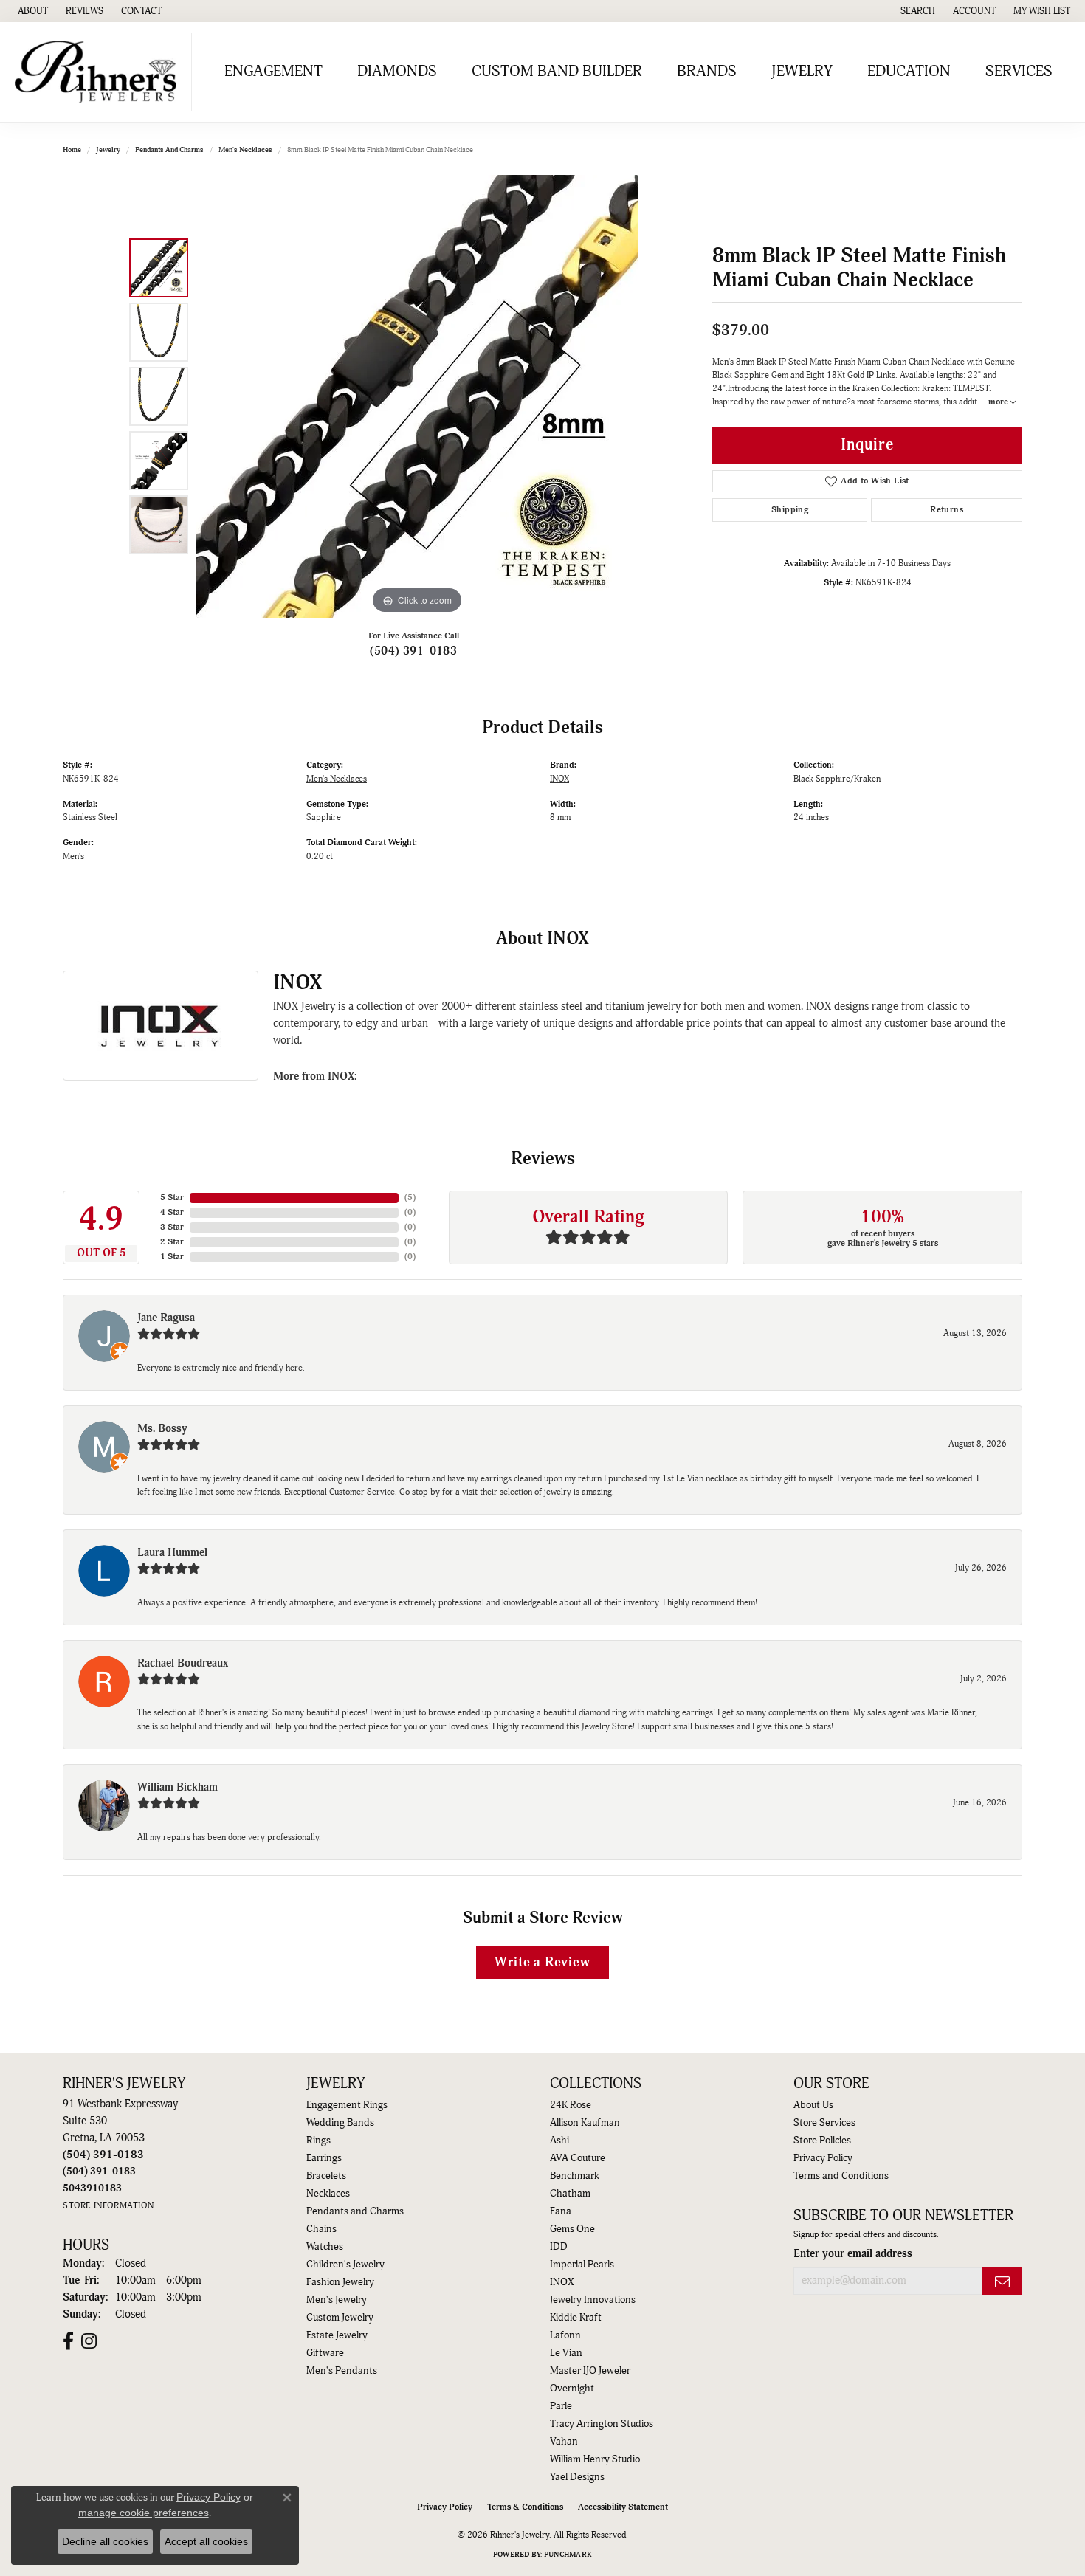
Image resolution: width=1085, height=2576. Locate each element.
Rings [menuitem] (318, 2141)
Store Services (824, 2123)
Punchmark (568, 2555)
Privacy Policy (823, 2158)
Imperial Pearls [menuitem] (582, 2265)
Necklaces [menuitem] (328, 2194)
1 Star (172, 1257)
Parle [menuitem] (561, 2406)
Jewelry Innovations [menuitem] (593, 2300)
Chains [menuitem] (321, 2229)
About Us (813, 2105)
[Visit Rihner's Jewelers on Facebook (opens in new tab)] (68, 2341)
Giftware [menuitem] (325, 2353)
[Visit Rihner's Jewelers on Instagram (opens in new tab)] (89, 2341)
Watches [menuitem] (325, 2247)
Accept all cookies (206, 2541)
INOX (559, 779)
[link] (31, 11)
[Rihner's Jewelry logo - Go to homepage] (100, 72)
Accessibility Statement (623, 2507)
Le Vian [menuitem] (566, 2353)
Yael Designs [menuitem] (577, 2477)
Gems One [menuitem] (572, 2229)
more (999, 402)
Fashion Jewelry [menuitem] (340, 2282)
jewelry (108, 150)
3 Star (172, 1227)
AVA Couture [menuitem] (578, 2158)
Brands (707, 72)
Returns (947, 510)
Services (1019, 72)
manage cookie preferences (144, 2513)
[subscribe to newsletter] (1002, 2281)
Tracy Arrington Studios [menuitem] (602, 2424)
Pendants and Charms (169, 150)
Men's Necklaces (245, 150)
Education (909, 72)
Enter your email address (853, 2254)
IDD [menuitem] (559, 2247)
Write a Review (542, 1962)
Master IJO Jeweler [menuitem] (590, 2371)
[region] (417, 396)
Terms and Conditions (841, 2176)
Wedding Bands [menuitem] (340, 2123)
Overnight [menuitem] (572, 2389)
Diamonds (397, 72)
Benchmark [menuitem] (575, 2176)
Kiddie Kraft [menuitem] (576, 2318)
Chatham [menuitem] (570, 2194)
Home (72, 150)
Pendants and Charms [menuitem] (355, 2211)
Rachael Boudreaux (183, 1663)
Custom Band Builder (557, 72)
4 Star (172, 1212)
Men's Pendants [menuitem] (342, 2371)
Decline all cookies (105, 2541)
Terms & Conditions (525, 2507)
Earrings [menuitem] (324, 2158)
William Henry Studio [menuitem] (595, 2459)
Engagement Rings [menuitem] (347, 2105)
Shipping (790, 510)
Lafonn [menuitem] (565, 2335)
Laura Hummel (172, 1553)
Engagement (273, 72)
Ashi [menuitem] (559, 2141)
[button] (916, 11)
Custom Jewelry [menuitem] (340, 2318)
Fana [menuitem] (561, 2211)
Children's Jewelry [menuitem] (345, 2265)
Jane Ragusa (166, 1318)
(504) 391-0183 (414, 651)
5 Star (172, 1198)
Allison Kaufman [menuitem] (585, 2123)
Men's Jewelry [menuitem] (337, 2300)
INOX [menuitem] (562, 2282)
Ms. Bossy (162, 1429)
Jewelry (802, 72)
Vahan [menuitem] (564, 2442)
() (410, 1198)
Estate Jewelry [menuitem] (337, 2335)
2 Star (172, 1242)
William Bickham (178, 1787)
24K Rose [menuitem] (571, 2105)
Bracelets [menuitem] (326, 2176)
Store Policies (822, 2141)
